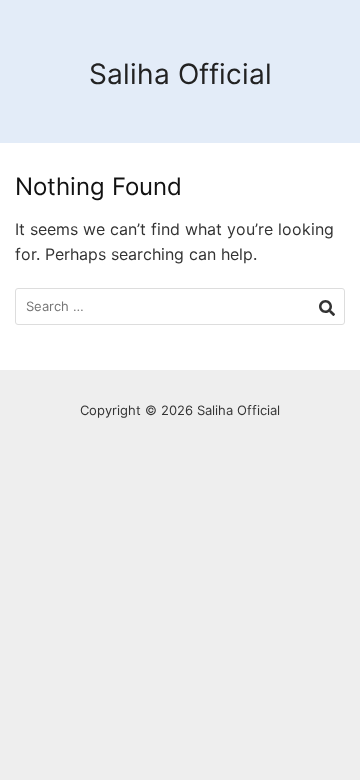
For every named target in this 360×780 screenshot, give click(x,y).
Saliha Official (180, 74)
